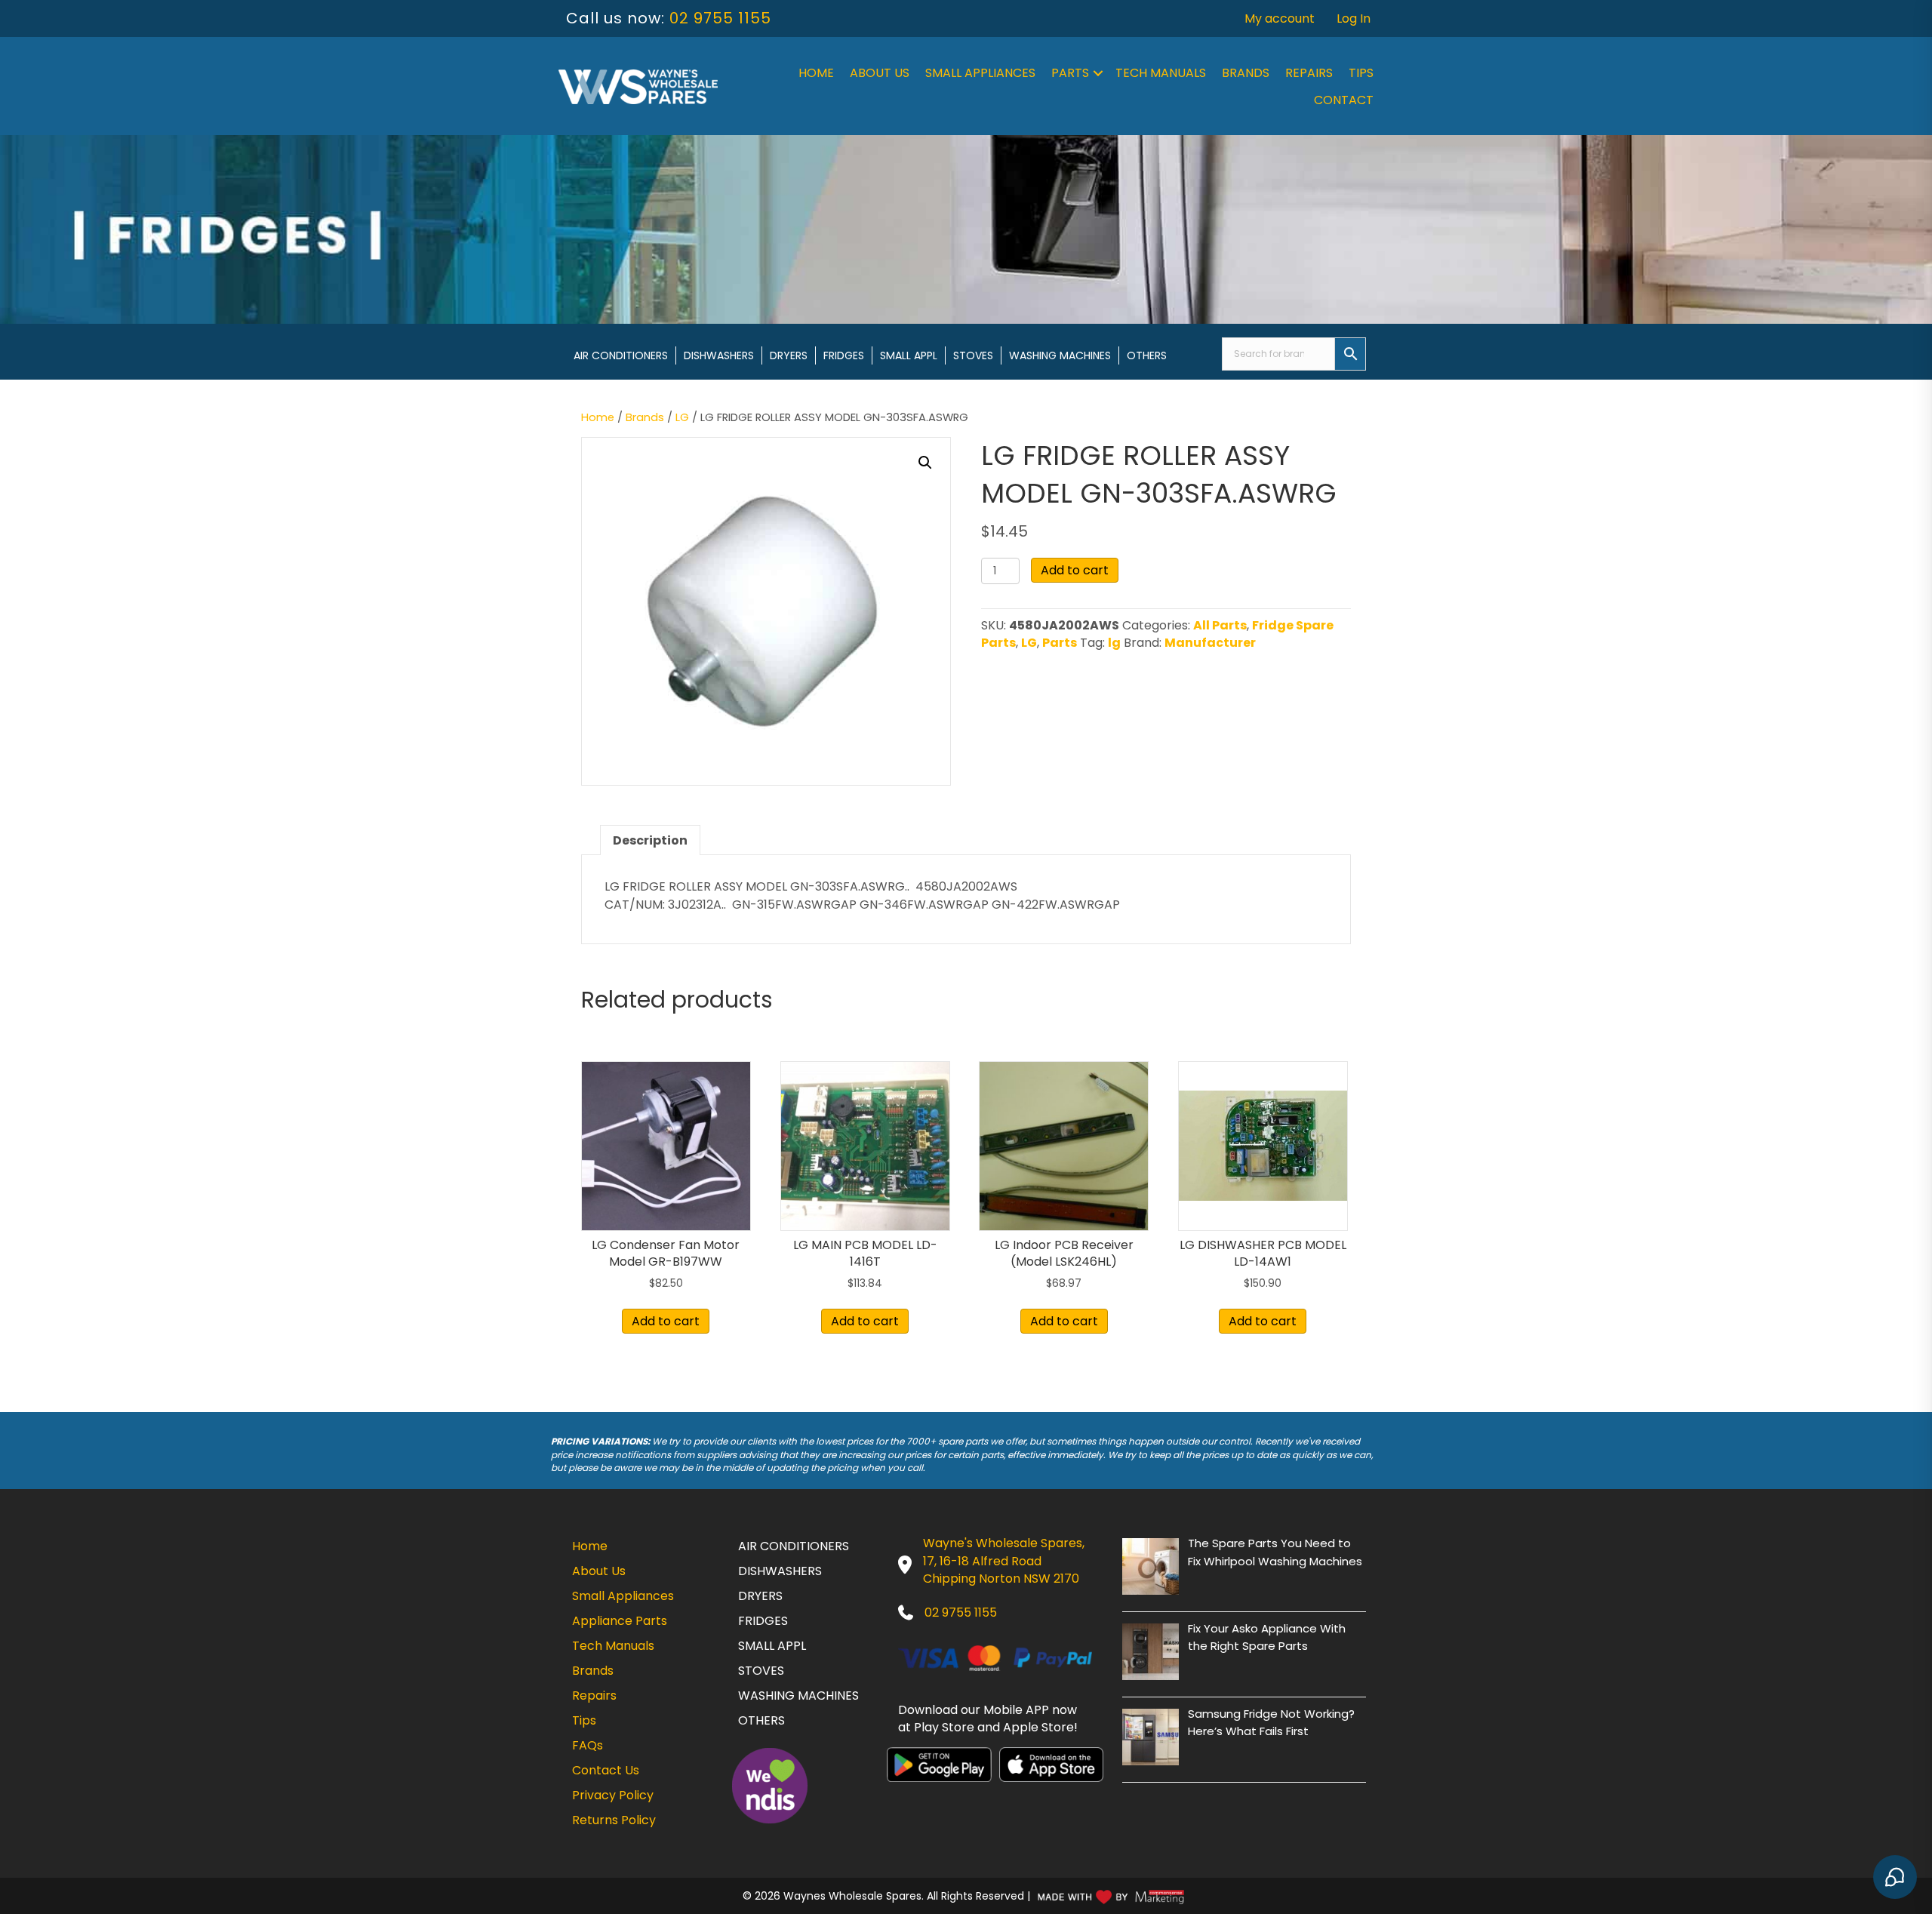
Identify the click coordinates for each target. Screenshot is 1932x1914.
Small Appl (909, 355)
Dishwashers (719, 355)
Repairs (1309, 73)
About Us (880, 73)
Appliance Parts (620, 1621)
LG (682, 417)
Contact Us (606, 1770)
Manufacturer (1210, 643)
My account (1280, 18)
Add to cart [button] (666, 1321)
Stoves (973, 355)
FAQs (588, 1745)
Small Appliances (980, 73)
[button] (1098, 73)
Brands (1246, 73)
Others (1147, 355)
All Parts (1220, 625)
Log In (1354, 18)
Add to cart (1075, 570)
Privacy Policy (613, 1795)
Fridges (844, 355)
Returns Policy (614, 1820)
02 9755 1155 (720, 18)
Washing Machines (1060, 355)
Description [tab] (650, 840)
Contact (1344, 100)
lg (1114, 643)
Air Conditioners (621, 355)
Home (816, 73)
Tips (1361, 73)
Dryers (789, 355)
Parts (1070, 73)
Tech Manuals (1161, 73)
